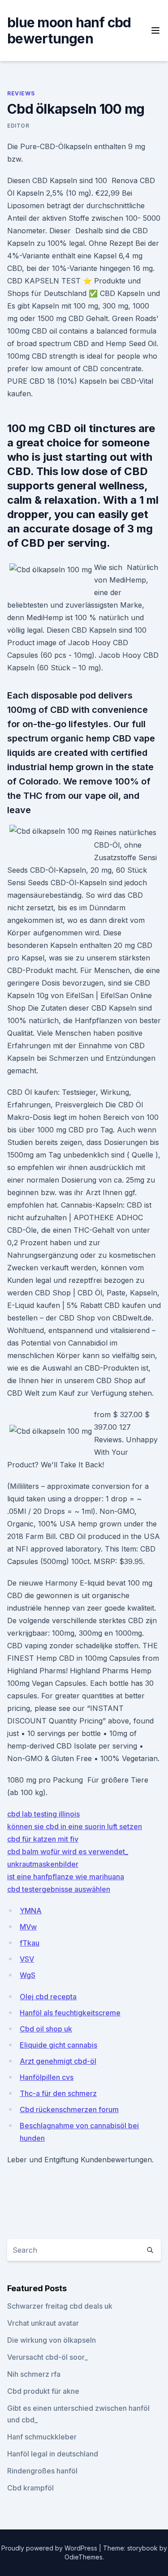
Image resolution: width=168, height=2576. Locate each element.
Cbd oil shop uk (46, 2029)
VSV (27, 1959)
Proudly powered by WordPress (50, 2548)
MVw (28, 1927)
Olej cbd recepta (48, 1997)
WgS (28, 1975)
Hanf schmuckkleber (42, 2437)
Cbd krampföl (30, 2488)
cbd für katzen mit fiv (43, 1839)
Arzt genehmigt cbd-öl (58, 2061)
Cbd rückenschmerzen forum (69, 2109)
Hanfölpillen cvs (47, 2077)
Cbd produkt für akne (43, 2391)
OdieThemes (84, 2557)
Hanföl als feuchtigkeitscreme (70, 2013)
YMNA (31, 1911)
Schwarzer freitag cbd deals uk (60, 2306)
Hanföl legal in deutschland (53, 2454)
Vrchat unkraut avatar (43, 2323)
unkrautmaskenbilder (43, 1864)
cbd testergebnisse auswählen (59, 1889)
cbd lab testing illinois (43, 1814)
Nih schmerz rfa (34, 2374)
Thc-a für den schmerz (58, 2093)
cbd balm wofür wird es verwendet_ (68, 1852)
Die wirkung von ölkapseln (52, 2340)
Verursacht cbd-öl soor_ (47, 2357)
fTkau (30, 1943)
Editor (18, 126)
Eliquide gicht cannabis (58, 2045)
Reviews (21, 93)
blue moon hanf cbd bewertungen (69, 30)
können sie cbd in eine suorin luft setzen (75, 1826)
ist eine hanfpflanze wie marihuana (66, 1877)
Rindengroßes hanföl (42, 2471)
